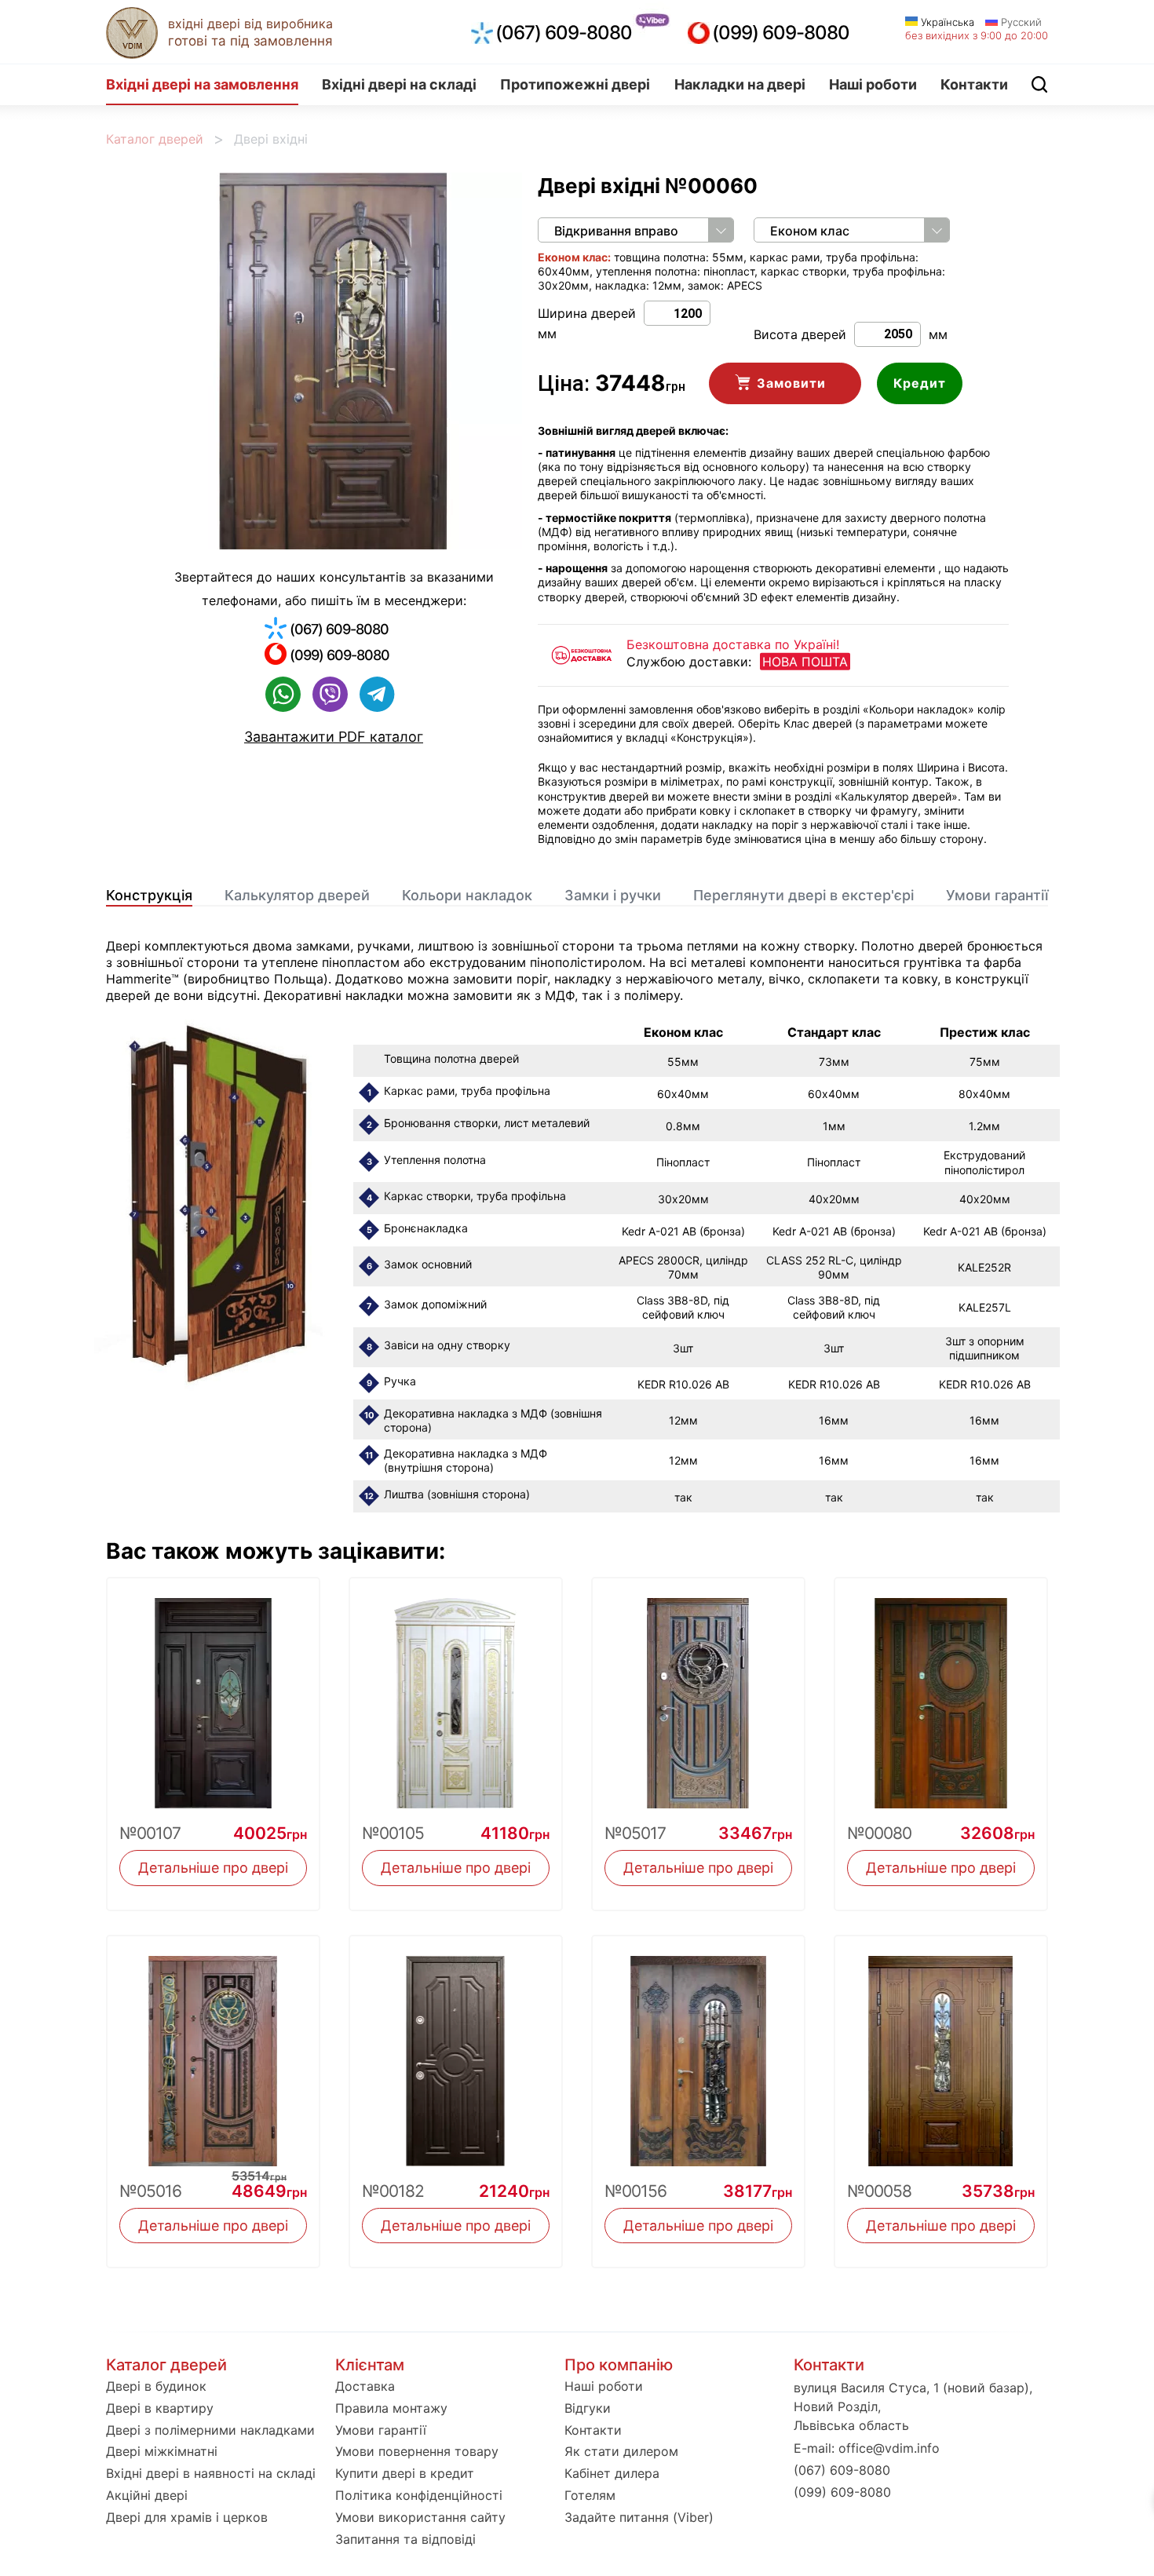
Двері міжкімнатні (162, 2451)
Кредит (920, 383)
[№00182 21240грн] (456, 2051)
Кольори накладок (467, 895)
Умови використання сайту (420, 2517)
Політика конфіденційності (419, 2495)
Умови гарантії (997, 895)
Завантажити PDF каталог (334, 737)
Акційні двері (147, 2495)
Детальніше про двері (213, 1868)
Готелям (590, 2495)
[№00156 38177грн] (698, 2051)
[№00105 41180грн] (456, 1693)
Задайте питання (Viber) (639, 2517)
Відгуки (588, 2408)
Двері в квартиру (160, 2408)
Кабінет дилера (612, 2473)
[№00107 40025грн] (213, 1693)
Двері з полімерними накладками (210, 2430)
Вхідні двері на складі (399, 84)
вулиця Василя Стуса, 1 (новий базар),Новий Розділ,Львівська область (913, 2406)
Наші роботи (873, 84)
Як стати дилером (621, 2451)
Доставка (365, 2386)
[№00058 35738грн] (941, 2051)
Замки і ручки (613, 895)
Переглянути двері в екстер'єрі (803, 895)
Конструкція (149, 895)
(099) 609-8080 (781, 33)
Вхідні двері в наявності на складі (211, 2473)
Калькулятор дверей (297, 895)
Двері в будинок (156, 2386)
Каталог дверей (155, 139)
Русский (1020, 22)
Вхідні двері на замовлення (202, 84)
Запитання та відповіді (405, 2539)
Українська (946, 22)
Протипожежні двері (575, 84)
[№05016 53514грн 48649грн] (213, 2051)
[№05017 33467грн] (698, 1693)
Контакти (974, 84)
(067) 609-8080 (564, 33)
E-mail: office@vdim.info (867, 2448)
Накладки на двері (740, 84)
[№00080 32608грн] (941, 1693)
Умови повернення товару (417, 2451)
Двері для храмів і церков (187, 2517)
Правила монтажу (391, 2408)
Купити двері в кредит (405, 2473)
